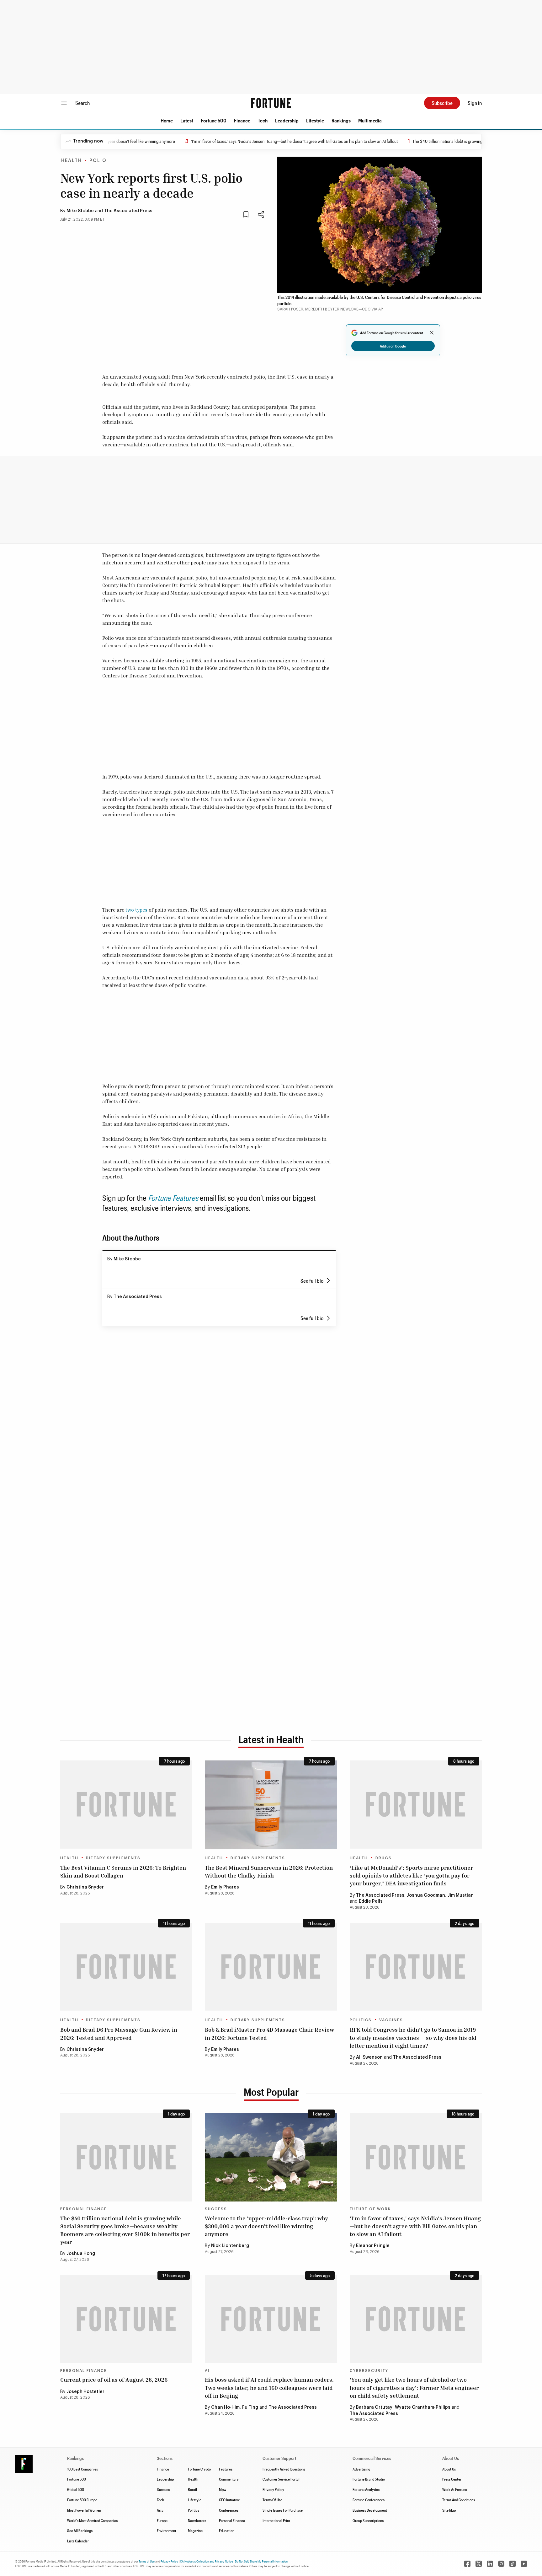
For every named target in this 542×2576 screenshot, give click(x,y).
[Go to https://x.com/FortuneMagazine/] (479, 2564)
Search (82, 103)
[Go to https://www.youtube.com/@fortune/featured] (524, 2564)
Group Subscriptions (368, 2520)
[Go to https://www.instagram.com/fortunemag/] (501, 2564)
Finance (242, 120)
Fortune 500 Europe (82, 2500)
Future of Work (370, 2209)
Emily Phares (225, 1887)
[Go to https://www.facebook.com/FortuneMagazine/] (467, 2564)
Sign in (475, 103)
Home (167, 120)
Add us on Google (393, 346)
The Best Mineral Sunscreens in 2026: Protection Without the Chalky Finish (269, 1871)
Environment (167, 2530)
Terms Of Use (272, 2500)
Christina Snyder (85, 1887)
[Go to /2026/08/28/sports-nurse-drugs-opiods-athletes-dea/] (416, 1805)
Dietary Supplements (113, 1858)
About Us (449, 2469)
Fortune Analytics (366, 2489)
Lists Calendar (78, 2541)
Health (72, 161)
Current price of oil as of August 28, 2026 (114, 2379)
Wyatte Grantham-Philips (423, 2407)
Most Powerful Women (84, 2510)
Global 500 (76, 2489)
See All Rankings (80, 2530)
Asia (160, 2510)
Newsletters (197, 2520)
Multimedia (370, 120)
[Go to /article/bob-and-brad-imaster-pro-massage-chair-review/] (271, 1967)
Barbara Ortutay (374, 2407)
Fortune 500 (214, 120)
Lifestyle (315, 120)
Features (226, 2469)
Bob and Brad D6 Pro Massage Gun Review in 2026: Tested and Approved (119, 2033)
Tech (263, 120)
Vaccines (391, 2020)
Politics (361, 2020)
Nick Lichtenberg (230, 2246)
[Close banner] (432, 333)
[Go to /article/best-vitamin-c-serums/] (126, 1805)
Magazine (195, 2530)
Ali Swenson (369, 2057)
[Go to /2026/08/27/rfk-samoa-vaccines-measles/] (416, 1967)
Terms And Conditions (459, 2500)
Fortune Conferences (369, 2500)
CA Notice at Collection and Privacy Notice (207, 2561)
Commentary (229, 2479)
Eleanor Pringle (373, 2246)
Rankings (341, 120)
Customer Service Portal (281, 2479)
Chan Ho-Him (225, 2407)
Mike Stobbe (80, 211)
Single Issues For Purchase (283, 2510)
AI (207, 2371)
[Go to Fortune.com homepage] (271, 103)
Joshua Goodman (426, 1895)
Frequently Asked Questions (284, 2469)
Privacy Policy (273, 2489)
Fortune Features (173, 1198)
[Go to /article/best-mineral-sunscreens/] (271, 1805)
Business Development (370, 2510)
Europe (162, 2520)
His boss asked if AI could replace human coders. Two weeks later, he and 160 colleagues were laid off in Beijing (269, 2387)
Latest (187, 120)
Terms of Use (147, 2561)
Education (227, 2530)
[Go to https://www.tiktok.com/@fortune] (513, 2564)
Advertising (361, 2469)
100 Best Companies (82, 2469)
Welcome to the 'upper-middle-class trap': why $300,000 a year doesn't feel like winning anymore (266, 2226)
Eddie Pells (371, 1901)
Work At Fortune (455, 2489)
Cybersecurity (369, 2371)
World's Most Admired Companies (92, 2520)
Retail (192, 2489)
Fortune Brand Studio (369, 2479)
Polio (98, 161)
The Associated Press (128, 211)
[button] (167, 121)
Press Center (452, 2479)
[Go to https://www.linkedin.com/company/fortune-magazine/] (490, 2564)
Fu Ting (250, 2407)
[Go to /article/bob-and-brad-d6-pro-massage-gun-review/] (126, 1967)
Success (216, 2209)
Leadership (287, 120)
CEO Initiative (229, 2500)
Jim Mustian (461, 1895)
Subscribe (442, 103)
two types (136, 910)
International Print (276, 2520)
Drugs (384, 1858)
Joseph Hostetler (85, 2392)
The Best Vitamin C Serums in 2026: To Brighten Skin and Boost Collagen (123, 1871)
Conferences (229, 2510)
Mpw (223, 2489)
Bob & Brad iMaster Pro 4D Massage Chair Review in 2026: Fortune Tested (269, 2033)
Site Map (449, 2510)
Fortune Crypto (199, 2469)
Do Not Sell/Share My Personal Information (261, 2561)
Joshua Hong (81, 2254)
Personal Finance (84, 2209)
